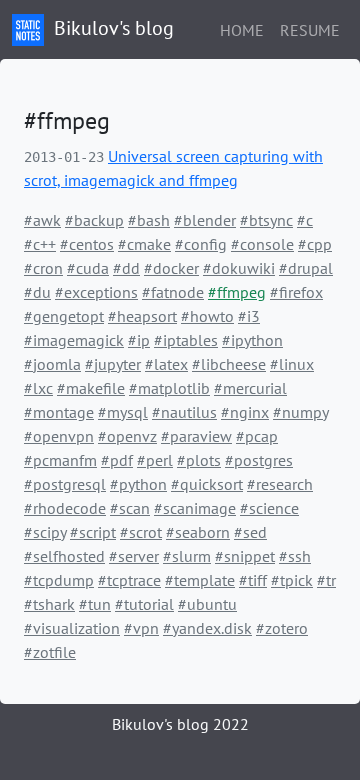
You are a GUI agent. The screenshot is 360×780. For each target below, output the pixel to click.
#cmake (144, 244)
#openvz (127, 436)
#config (201, 244)
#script (93, 532)
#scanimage (195, 508)
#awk (42, 220)
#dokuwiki (239, 268)
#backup (94, 220)
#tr (326, 580)
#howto (207, 316)
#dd (126, 268)
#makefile (91, 388)
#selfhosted (64, 556)
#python (138, 484)
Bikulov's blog (111, 28)
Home (242, 30)
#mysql (123, 412)
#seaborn (198, 532)
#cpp (315, 244)
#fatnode (173, 292)
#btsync (266, 220)
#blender (205, 220)
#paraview (196, 436)
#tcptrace (129, 580)
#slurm (187, 556)
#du (37, 292)
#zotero (282, 628)
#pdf (117, 460)
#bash (149, 220)
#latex (166, 364)
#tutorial (144, 604)
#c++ (40, 244)
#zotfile (50, 652)
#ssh (295, 556)
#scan (130, 508)
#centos (87, 244)
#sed (250, 532)
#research (280, 484)
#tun (95, 604)
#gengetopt (64, 316)
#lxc (38, 388)
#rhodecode (65, 508)
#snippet (245, 556)
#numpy (300, 412)
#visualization (72, 628)
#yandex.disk (207, 628)
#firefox (296, 292)
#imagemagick (74, 340)
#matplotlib (169, 388)
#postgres (259, 460)
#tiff (253, 580)
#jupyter (113, 364)
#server (134, 556)
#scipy (45, 532)
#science (269, 508)
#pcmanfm (60, 460)
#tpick (292, 580)
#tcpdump (59, 580)
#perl (155, 460)
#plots (199, 460)
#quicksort (207, 484)
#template (200, 580)
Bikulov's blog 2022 (180, 724)
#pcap (257, 436)
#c (305, 220)
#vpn (141, 628)
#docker (171, 268)
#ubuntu (207, 604)
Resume (310, 30)
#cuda (88, 268)
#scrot (141, 532)
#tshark (49, 604)
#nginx (245, 412)
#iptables (186, 340)
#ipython (252, 340)
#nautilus (184, 412)
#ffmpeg (237, 292)
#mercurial (250, 388)
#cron (43, 268)
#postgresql (65, 484)
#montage (59, 412)
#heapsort (142, 316)
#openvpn (59, 436)
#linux (292, 364)
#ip (139, 340)
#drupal (306, 268)
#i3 (249, 316)
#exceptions (96, 292)
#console (262, 244)
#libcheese (229, 364)
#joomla (52, 364)
